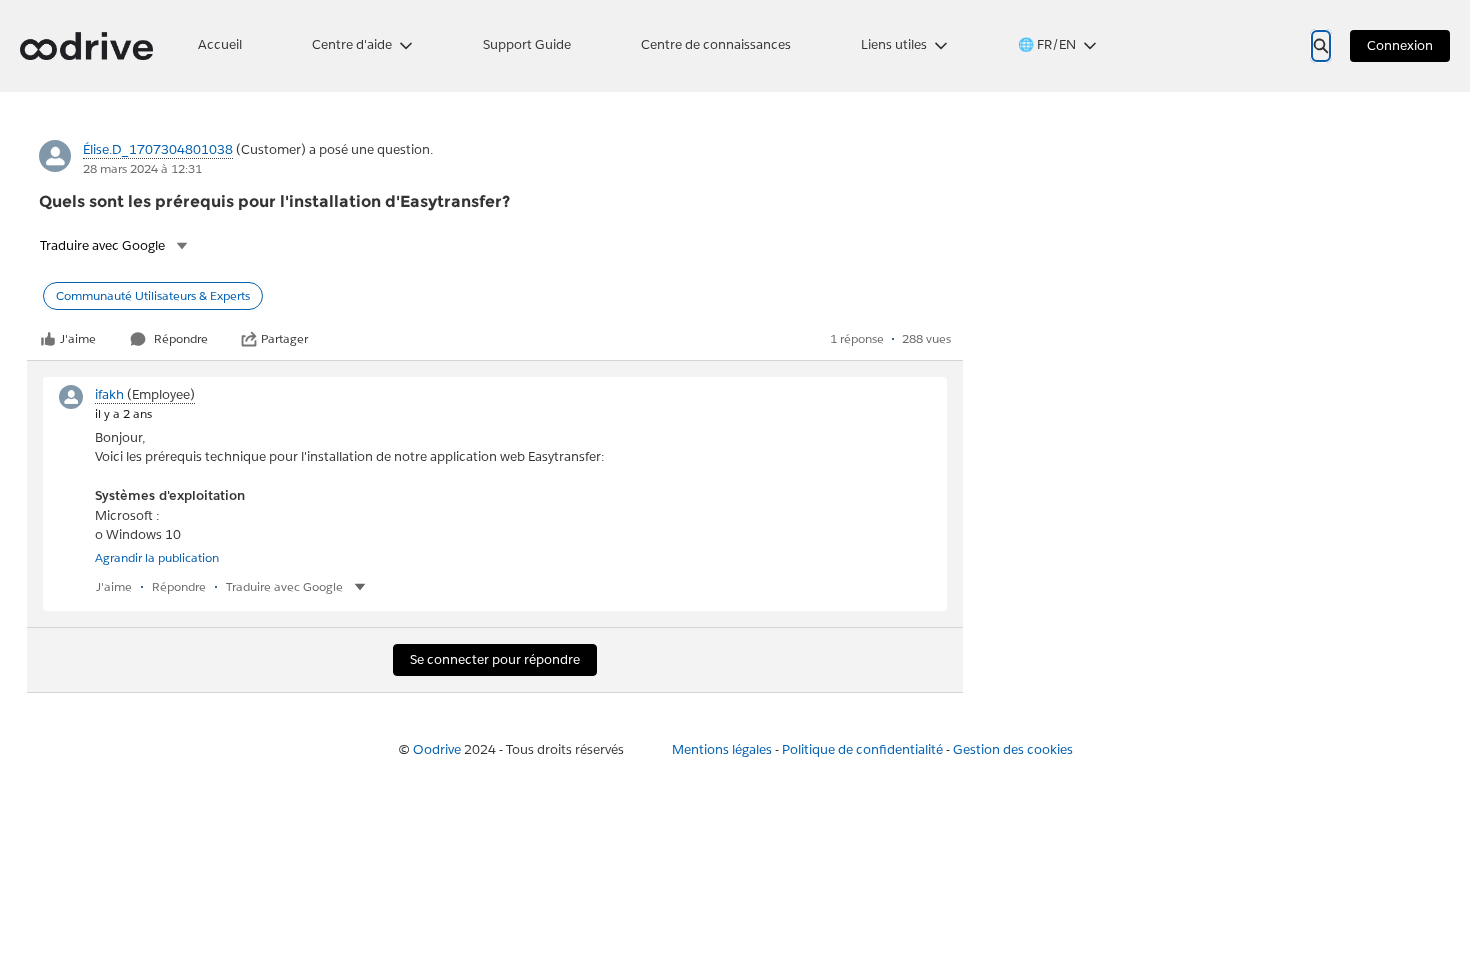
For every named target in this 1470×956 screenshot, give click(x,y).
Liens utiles (894, 44)
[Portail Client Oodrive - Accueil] (86, 46)
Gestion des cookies (1013, 749)
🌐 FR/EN (1047, 44)
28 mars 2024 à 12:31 (142, 168)
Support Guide (527, 44)
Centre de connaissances (716, 44)
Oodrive (437, 749)
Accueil (220, 44)
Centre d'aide (352, 44)
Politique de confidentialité (862, 749)
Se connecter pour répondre (495, 659)
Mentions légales (722, 749)
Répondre (181, 338)
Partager (284, 339)
